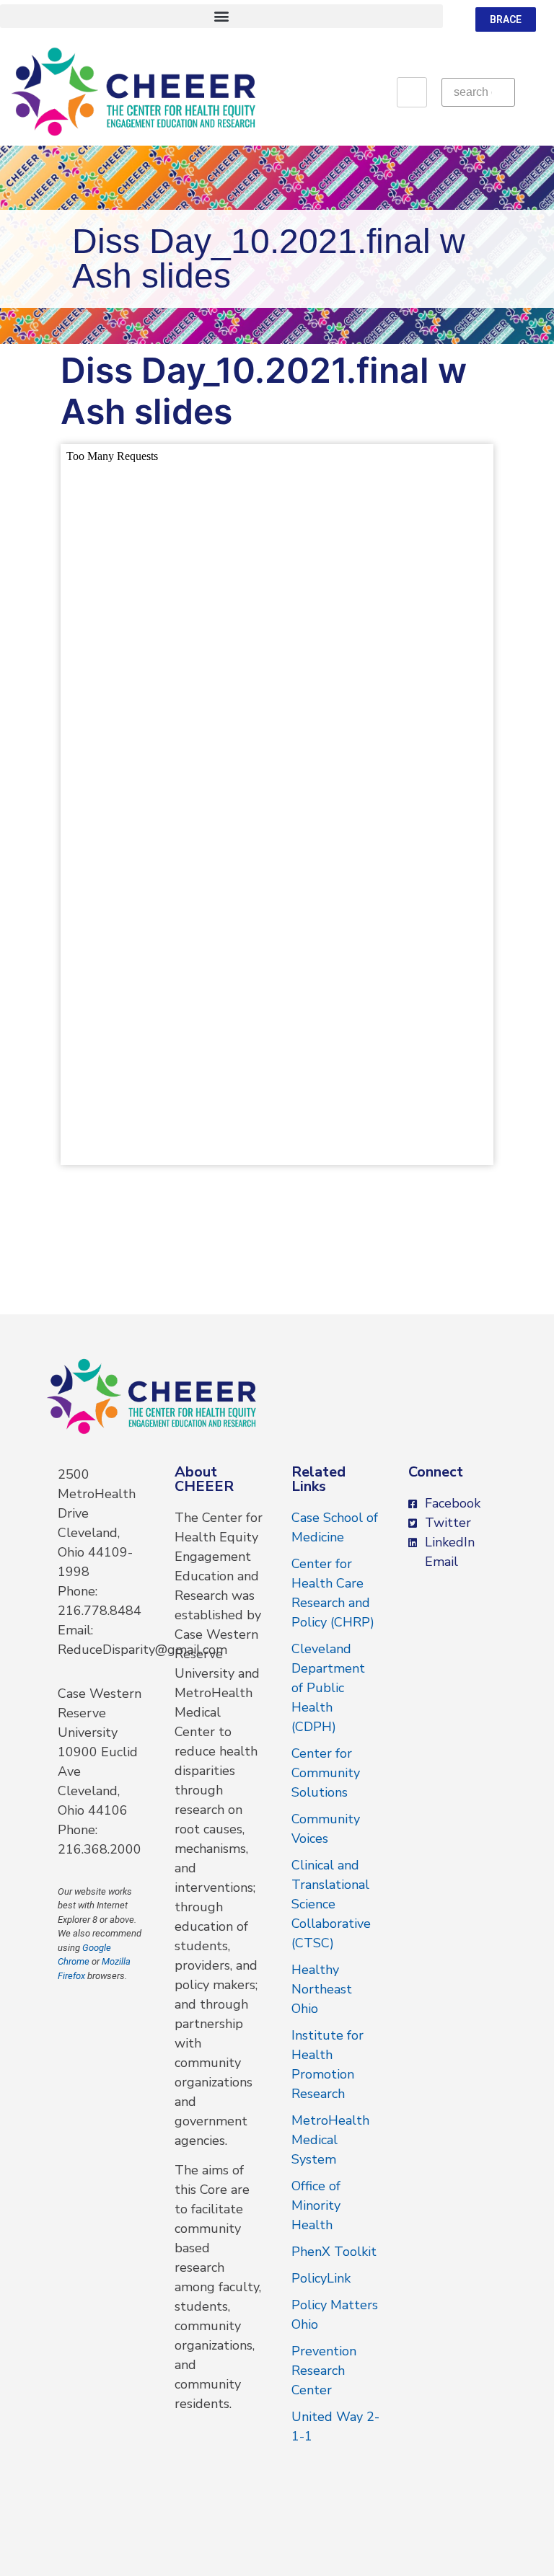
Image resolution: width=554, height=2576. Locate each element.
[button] (221, 16)
